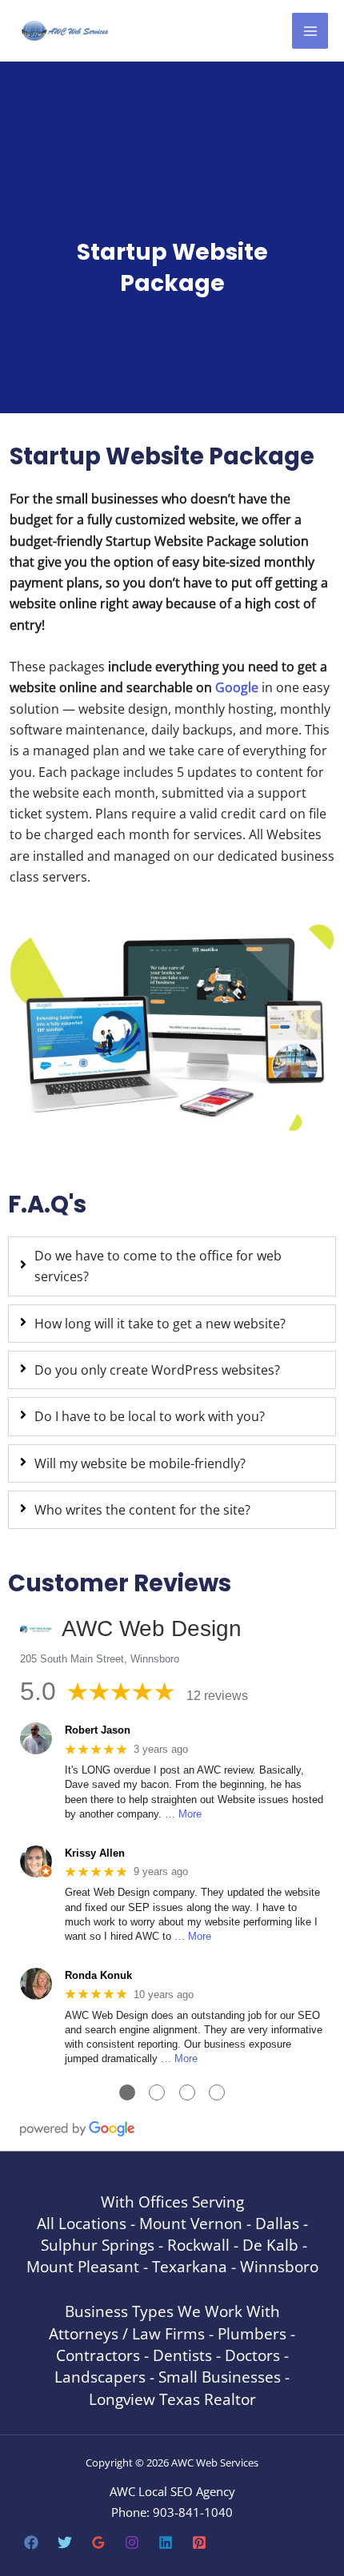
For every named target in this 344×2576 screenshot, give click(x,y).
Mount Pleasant (83, 2266)
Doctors (252, 2355)
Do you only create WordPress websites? (157, 1370)
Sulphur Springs (98, 2245)
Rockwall (198, 2245)
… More (183, 1814)
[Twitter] (65, 2542)
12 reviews (217, 1696)
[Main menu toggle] (310, 31)
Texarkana (190, 2266)
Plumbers (252, 2333)
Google (237, 687)
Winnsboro (279, 2266)
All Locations (82, 2223)
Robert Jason (98, 1730)
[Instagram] (132, 2542)
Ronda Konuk (98, 1975)
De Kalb (270, 2245)
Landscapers (100, 2377)
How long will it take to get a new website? (160, 1323)
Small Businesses (220, 2377)
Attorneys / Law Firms (127, 2333)
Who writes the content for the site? (142, 1509)
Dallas (277, 2223)
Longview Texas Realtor (172, 2399)
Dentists (182, 2355)
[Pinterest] (199, 2542)
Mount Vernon (191, 2223)
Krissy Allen (95, 1853)
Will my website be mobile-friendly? (140, 1463)
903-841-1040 (193, 2512)
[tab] (172, 1266)
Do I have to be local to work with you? (150, 1416)
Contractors (98, 2355)
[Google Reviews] (98, 2542)
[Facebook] (31, 2542)
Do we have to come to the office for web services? (158, 1266)
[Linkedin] (166, 2542)
